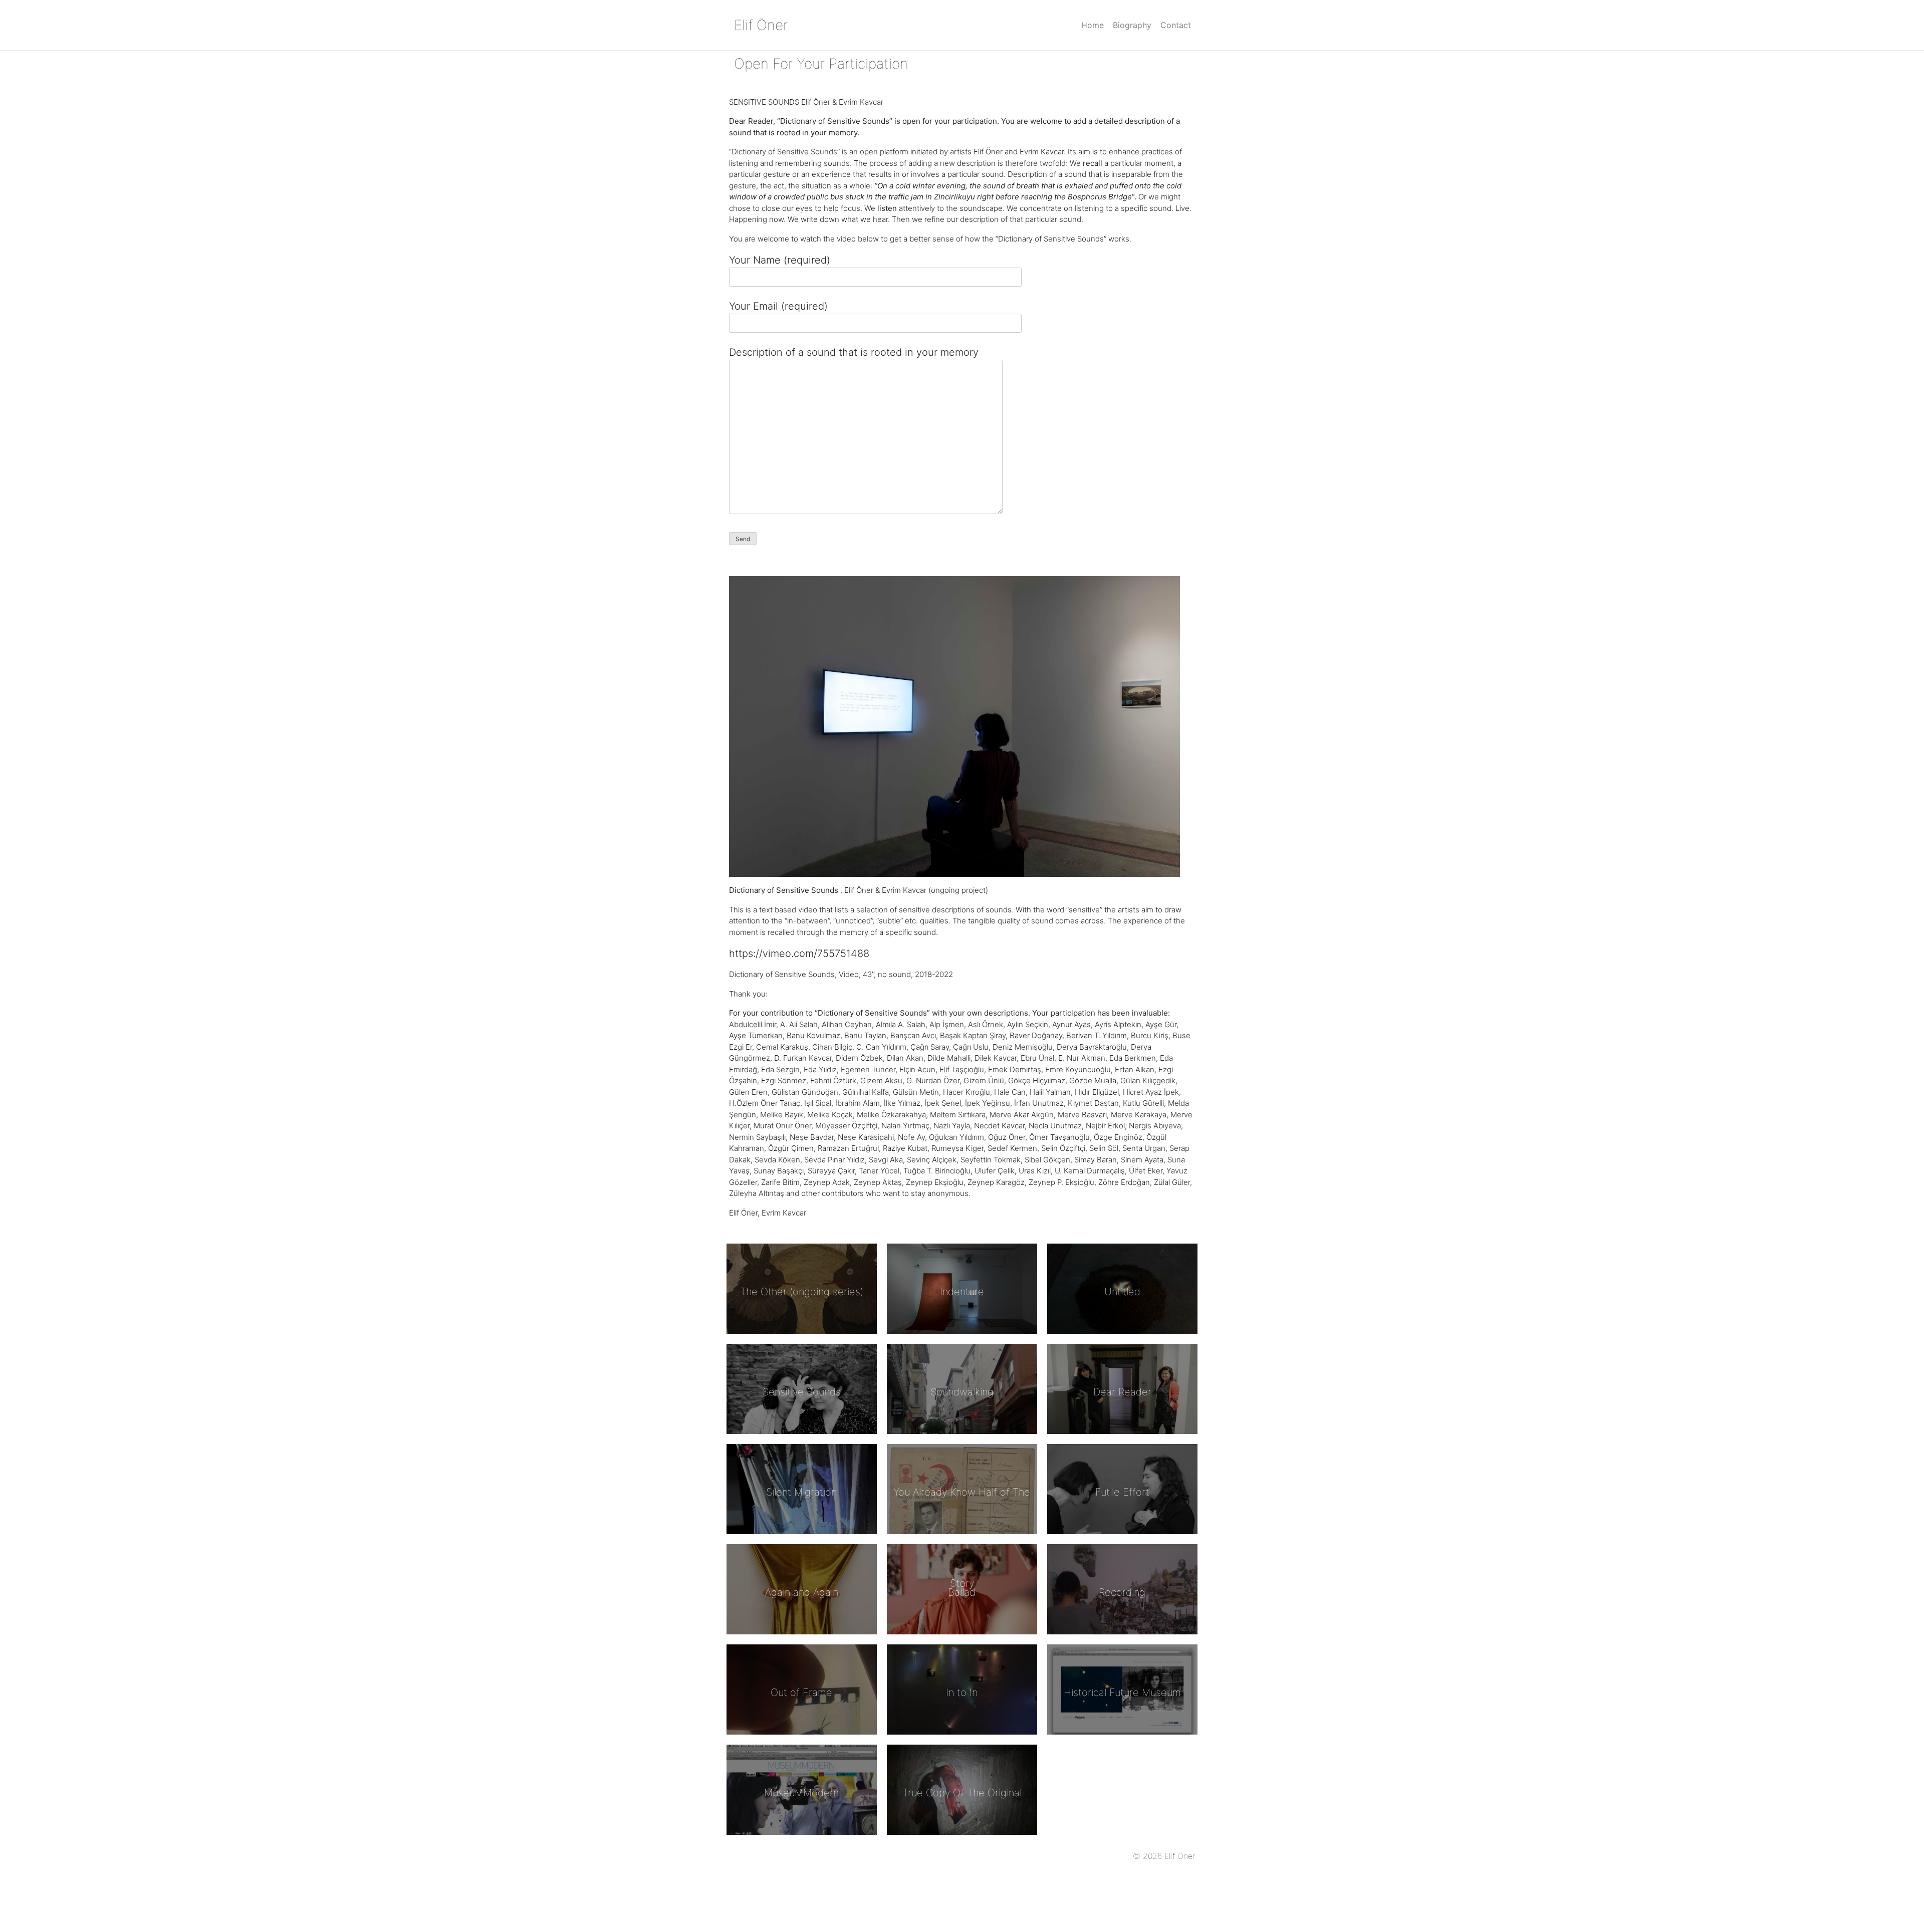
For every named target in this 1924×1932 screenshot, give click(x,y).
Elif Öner (761, 25)
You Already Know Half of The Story (962, 1538)
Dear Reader (1122, 1392)
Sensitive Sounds (802, 1392)
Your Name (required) (780, 260)
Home (1093, 25)
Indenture (962, 1292)
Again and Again (802, 1592)
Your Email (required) (778, 306)
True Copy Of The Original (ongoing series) (962, 1838)
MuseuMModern (801, 1793)
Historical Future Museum (1122, 1693)
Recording (1122, 1592)
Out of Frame (801, 1693)
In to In (962, 1693)
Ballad (962, 1592)
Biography (1132, 25)
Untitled (1122, 1292)
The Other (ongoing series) (802, 1292)
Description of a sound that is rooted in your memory (854, 352)
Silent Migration (801, 1492)
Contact (1176, 25)
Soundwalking (962, 1392)
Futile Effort (1122, 1492)
